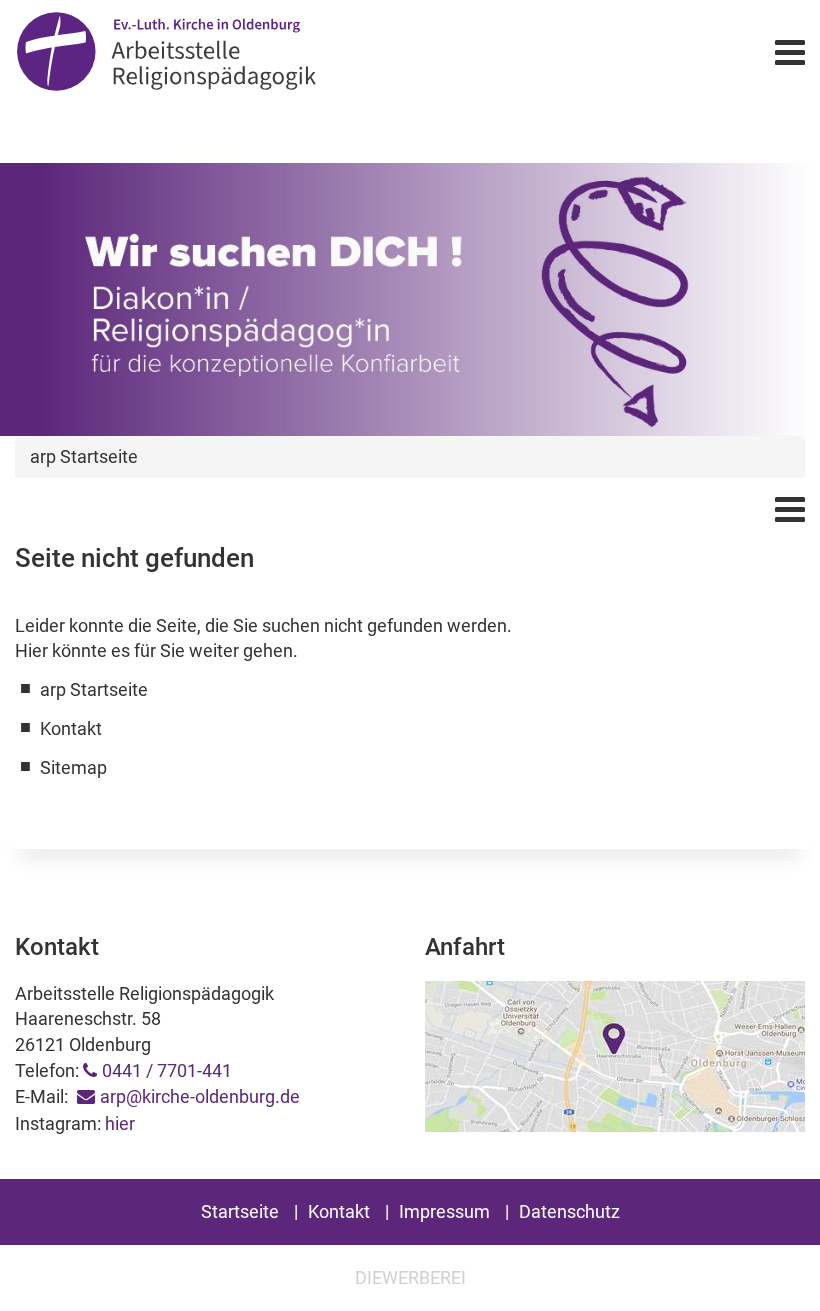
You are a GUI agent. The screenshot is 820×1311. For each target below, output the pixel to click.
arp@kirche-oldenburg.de (200, 1096)
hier (120, 1123)
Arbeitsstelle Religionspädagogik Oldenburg (273, 51)
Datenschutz (569, 1211)
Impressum (444, 1211)
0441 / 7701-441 (167, 1070)
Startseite (240, 1211)
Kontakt (339, 1211)
